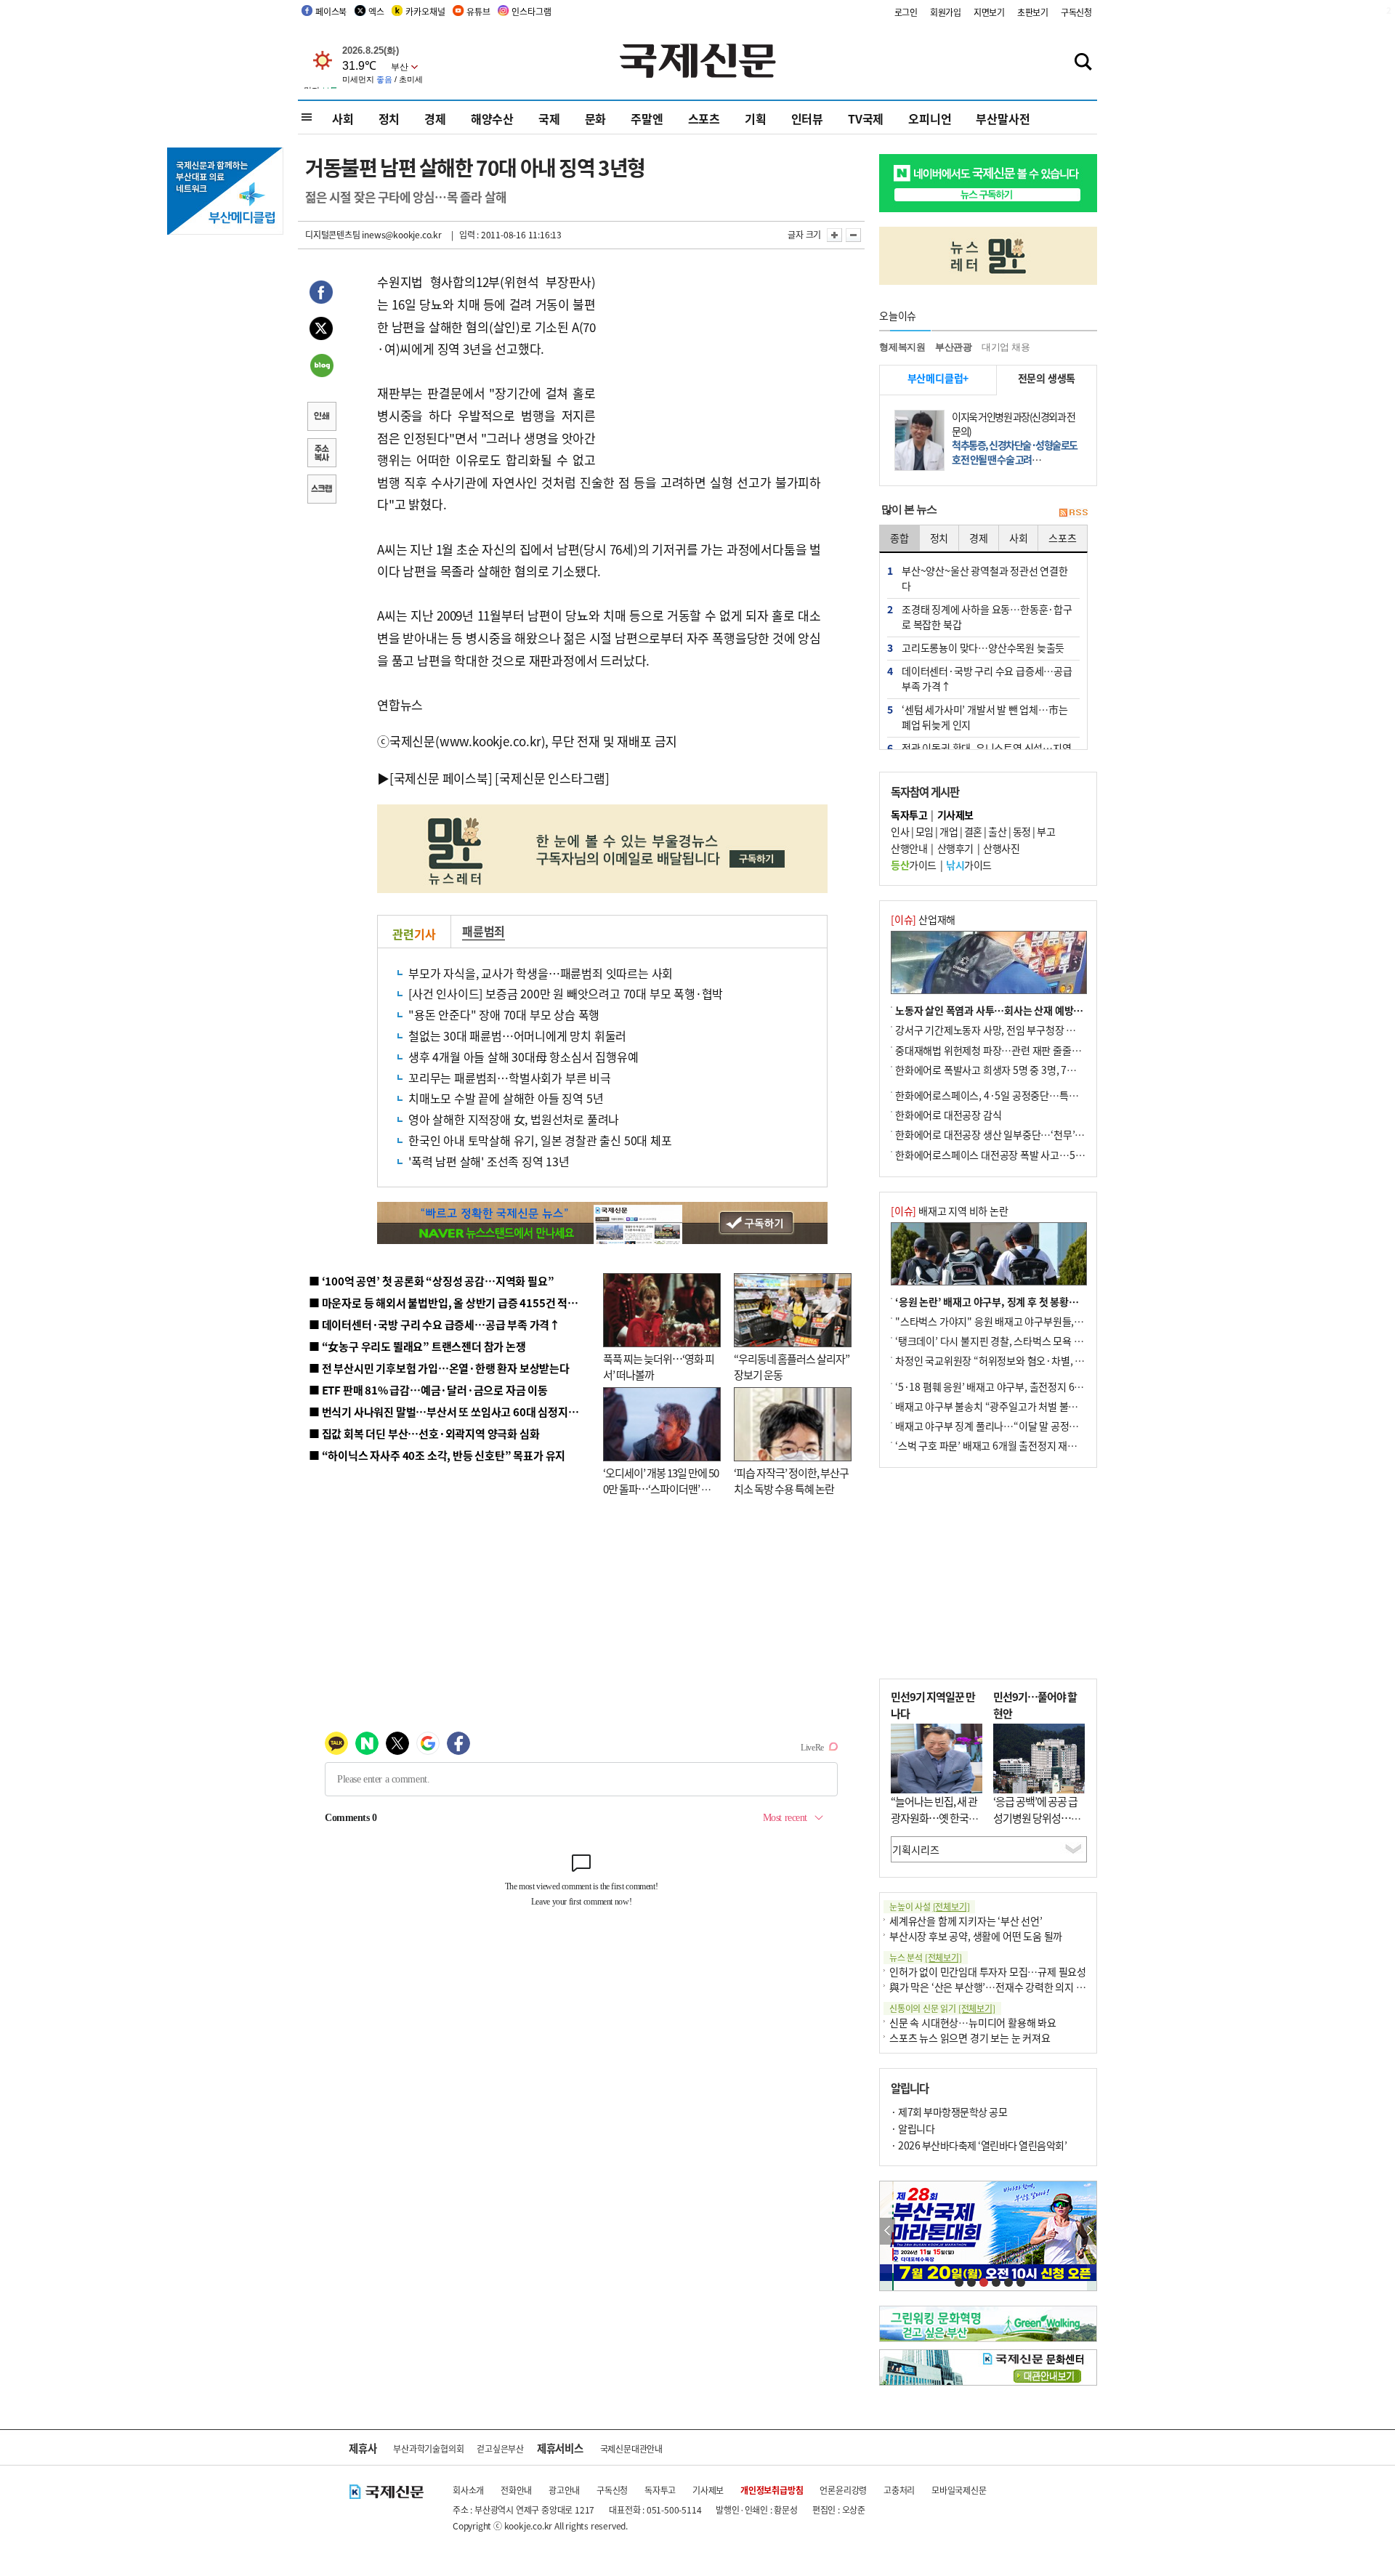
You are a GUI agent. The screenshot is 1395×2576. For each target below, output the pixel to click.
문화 (596, 118)
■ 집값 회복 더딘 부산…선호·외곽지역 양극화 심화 (424, 1433)
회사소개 (468, 2490)
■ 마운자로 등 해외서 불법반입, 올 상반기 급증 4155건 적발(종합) (457, 1303)
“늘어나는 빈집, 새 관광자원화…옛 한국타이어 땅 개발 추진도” (934, 1817)
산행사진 (1001, 848)
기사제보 (708, 2490)
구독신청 (1076, 12)
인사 (900, 831)
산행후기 (955, 848)
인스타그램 (531, 11)
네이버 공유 (321, 367)
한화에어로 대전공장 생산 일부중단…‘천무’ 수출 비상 (1006, 1134)
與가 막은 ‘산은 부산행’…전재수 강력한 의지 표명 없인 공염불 (1017, 1987)
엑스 (376, 11)
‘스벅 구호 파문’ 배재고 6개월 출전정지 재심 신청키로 (1006, 1445)
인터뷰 (807, 118)
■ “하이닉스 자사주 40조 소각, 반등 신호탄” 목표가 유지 (437, 1455)
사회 (343, 118)
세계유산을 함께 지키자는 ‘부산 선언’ (966, 1921)
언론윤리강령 (843, 2490)
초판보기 (1033, 12)
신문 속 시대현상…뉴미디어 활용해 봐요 (973, 2022)
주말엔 (647, 118)
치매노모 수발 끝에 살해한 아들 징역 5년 (506, 1098)
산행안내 (909, 848)
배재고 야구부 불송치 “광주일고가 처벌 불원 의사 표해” (1010, 1406)
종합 (899, 538)
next (1089, 2231)
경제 (435, 118)
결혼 (973, 831)
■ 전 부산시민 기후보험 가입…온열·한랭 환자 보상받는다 (439, 1368)
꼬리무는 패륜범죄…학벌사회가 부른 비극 (510, 1078)
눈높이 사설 (929, 1906)
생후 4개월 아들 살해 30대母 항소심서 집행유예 (523, 1057)
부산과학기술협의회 (428, 2448)
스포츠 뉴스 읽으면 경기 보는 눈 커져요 (970, 2038)
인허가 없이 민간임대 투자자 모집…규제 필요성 (988, 1971)
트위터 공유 (321, 331)
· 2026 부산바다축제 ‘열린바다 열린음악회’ (979, 2145)
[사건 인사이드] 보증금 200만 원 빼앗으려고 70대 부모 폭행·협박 (566, 993)
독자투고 (660, 2490)
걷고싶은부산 (500, 2448)
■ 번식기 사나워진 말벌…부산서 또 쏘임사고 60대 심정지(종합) (453, 1412)
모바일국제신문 (959, 2490)
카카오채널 (425, 11)
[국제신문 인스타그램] (552, 778)
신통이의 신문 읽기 (942, 2008)
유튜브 (478, 11)
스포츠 (704, 118)
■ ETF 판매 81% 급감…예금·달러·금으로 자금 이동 (428, 1390)
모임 (925, 831)
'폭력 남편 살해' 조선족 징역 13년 (489, 1161)
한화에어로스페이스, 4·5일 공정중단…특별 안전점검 (1006, 1095)
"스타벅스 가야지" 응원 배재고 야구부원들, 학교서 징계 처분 (1020, 1321)
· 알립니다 (913, 2128)
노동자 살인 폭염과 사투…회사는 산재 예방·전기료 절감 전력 (1022, 1010)
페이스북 (331, 11)
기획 (756, 118)
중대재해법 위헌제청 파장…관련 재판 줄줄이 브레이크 (1007, 1050)
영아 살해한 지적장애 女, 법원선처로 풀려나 (514, 1119)
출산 (997, 831)
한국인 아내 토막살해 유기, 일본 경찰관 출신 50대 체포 (540, 1140)
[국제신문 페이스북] (441, 778)
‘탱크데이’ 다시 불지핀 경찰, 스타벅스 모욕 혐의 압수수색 (1013, 1341)
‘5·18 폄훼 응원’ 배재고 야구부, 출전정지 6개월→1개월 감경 (1022, 1386)
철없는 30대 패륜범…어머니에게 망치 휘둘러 (517, 1035)
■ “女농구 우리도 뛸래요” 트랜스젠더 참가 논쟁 (417, 1346)
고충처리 (899, 2490)
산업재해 (923, 919)
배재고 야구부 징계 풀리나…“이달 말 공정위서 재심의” (1009, 1426)
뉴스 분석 (926, 1957)
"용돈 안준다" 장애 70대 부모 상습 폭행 (504, 1014)
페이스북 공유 (321, 294)
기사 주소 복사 (321, 454)
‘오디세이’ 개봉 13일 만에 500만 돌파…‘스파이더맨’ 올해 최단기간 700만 (661, 1489)
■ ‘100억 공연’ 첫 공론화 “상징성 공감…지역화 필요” (431, 1281)
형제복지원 (902, 347)
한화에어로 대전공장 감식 (948, 1115)
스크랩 (321, 490)
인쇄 (321, 418)
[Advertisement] (712, 362)
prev (887, 2231)
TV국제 (866, 118)
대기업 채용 (1006, 347)
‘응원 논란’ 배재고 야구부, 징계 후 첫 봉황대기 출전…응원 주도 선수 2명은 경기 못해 (1070, 1301)
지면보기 (989, 12)
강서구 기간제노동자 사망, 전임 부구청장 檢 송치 (996, 1030)
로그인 (906, 12)
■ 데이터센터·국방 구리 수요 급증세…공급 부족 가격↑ (434, 1324)
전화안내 (516, 2490)
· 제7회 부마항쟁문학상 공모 (949, 2112)
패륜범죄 (484, 931)
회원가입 (946, 12)
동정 (1022, 831)
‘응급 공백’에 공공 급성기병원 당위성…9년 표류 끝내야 (1035, 1817)
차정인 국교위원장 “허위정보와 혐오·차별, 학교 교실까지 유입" (1027, 1360)
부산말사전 (1003, 118)
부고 (1046, 831)
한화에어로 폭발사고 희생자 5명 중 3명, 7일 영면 (996, 1070)
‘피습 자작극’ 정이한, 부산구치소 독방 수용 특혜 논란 (791, 1481)
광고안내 (564, 2490)
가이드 (914, 865)
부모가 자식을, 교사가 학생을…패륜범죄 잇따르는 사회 (541, 973)
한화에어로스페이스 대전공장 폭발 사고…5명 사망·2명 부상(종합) (1034, 1155)
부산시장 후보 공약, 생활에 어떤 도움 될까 (976, 1936)
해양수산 (492, 118)
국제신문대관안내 (631, 2448)
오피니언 (930, 118)
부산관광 (954, 347)
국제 (549, 118)
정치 (389, 118)
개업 (949, 831)
